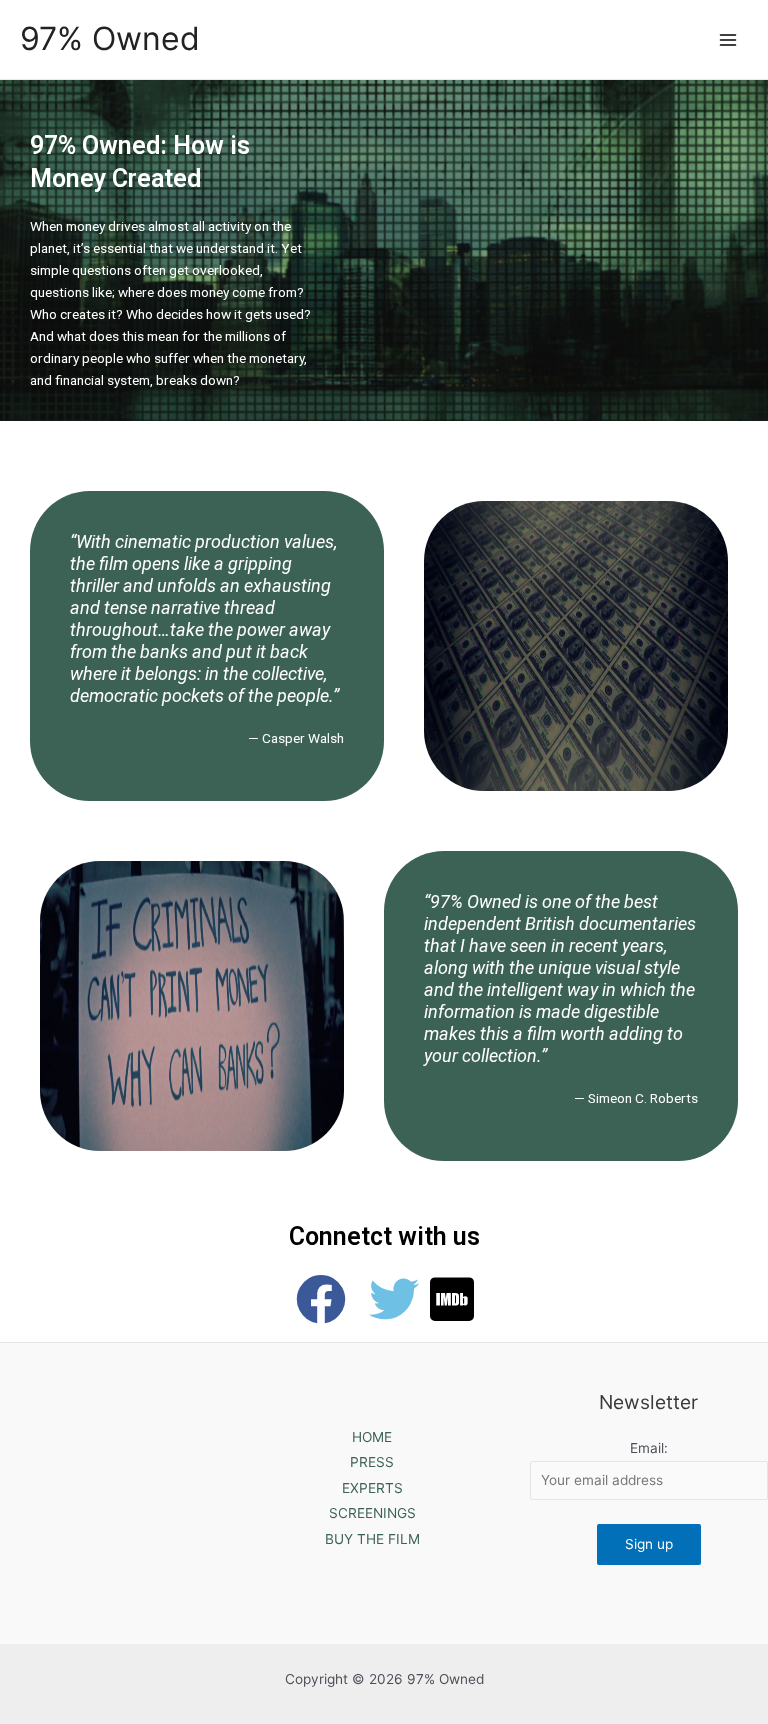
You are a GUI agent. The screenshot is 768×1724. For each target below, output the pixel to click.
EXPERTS (372, 1488)
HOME (372, 1437)
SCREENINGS (372, 1513)
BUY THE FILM (372, 1539)
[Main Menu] (728, 39)
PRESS (372, 1462)
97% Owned (110, 38)
